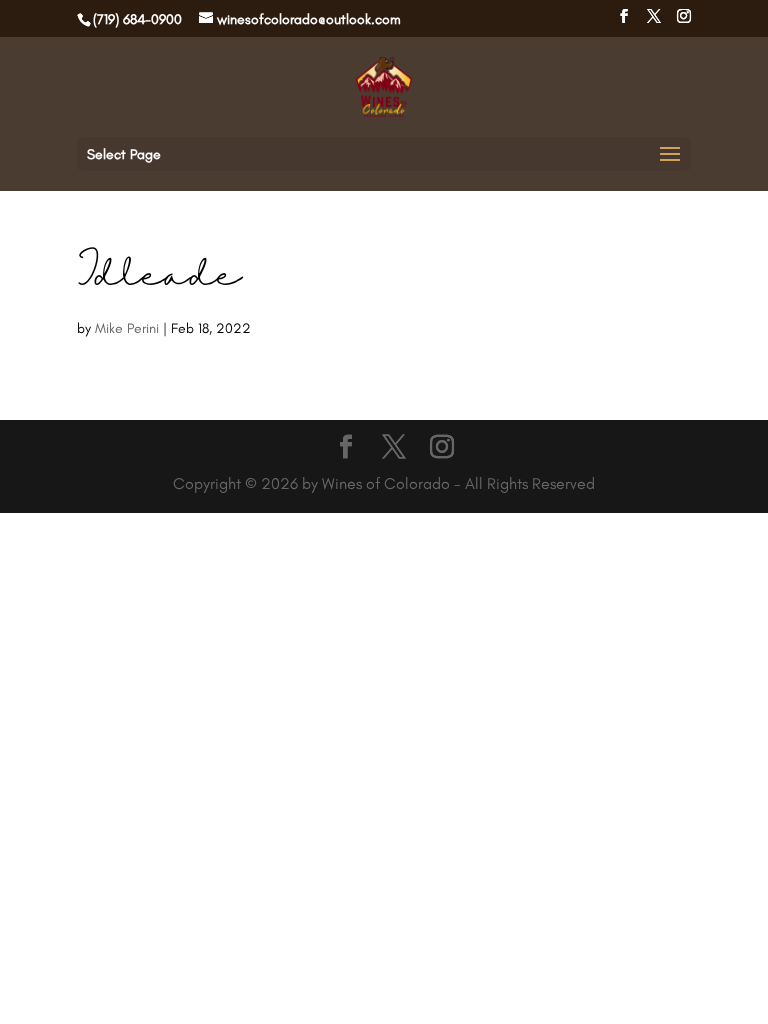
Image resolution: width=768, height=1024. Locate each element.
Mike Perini (127, 328)
